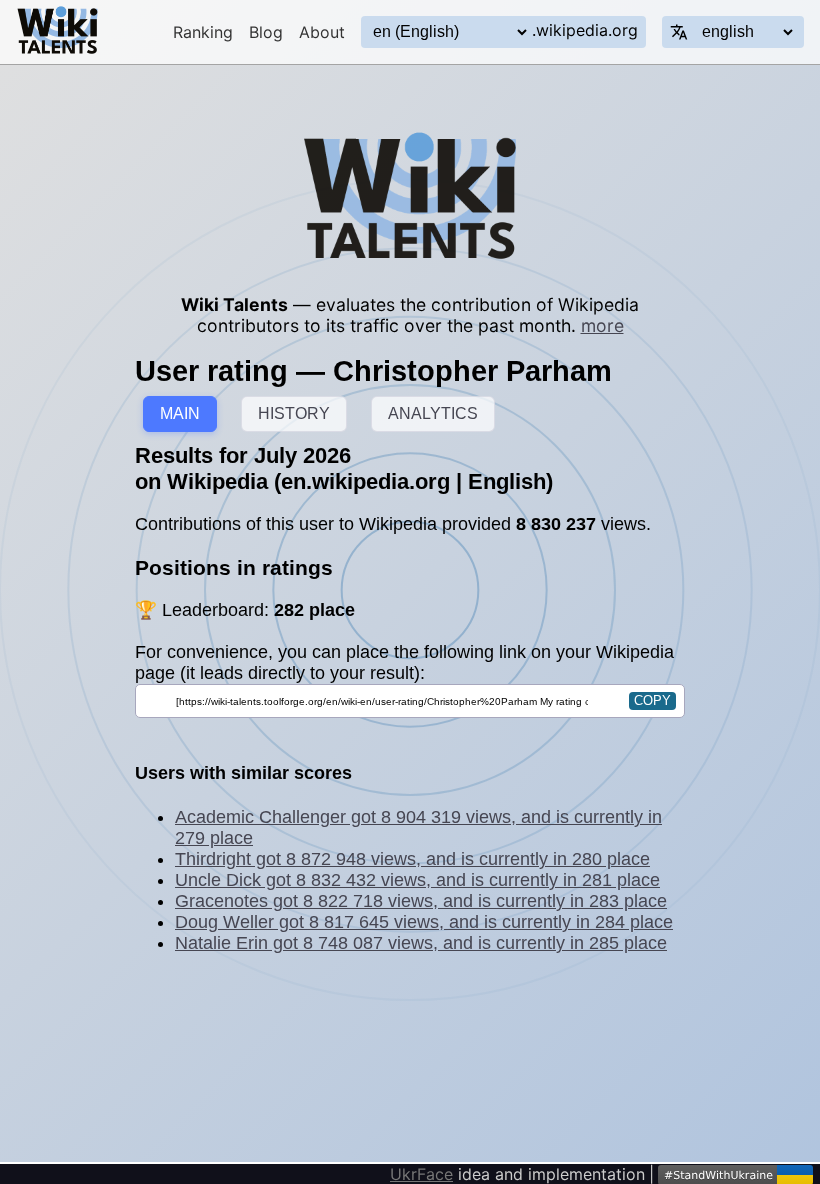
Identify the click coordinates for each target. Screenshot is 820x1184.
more (602, 325)
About (322, 32)
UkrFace (421, 1174)
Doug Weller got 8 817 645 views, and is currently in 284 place (424, 922)
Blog (266, 32)
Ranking (203, 32)
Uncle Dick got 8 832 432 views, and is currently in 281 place (417, 880)
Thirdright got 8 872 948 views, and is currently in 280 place (412, 859)
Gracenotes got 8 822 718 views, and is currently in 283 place (421, 901)
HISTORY (294, 413)
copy (652, 700)
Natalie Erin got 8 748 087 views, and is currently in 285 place (421, 943)
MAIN (180, 413)
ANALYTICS (433, 413)
